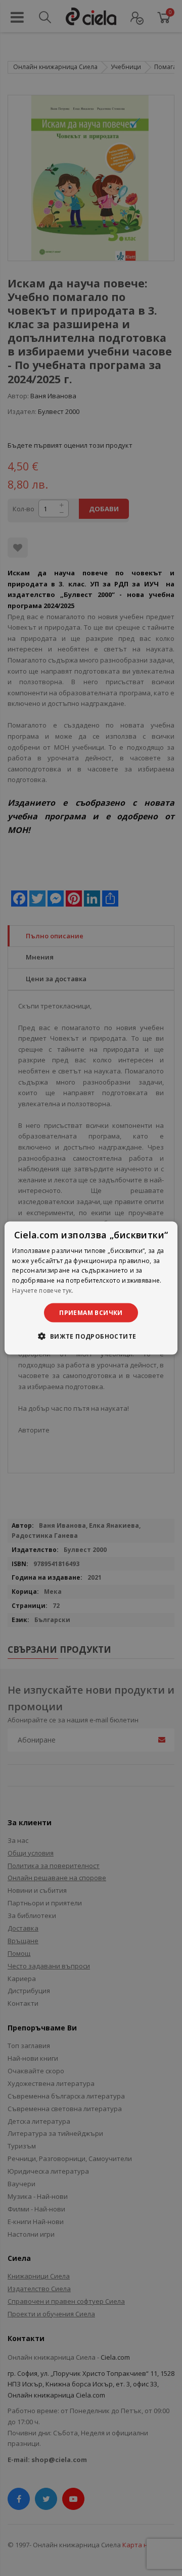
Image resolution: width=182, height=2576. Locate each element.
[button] (91, 1336)
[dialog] (91, 1288)
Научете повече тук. (43, 1291)
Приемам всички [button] (91, 1312)
